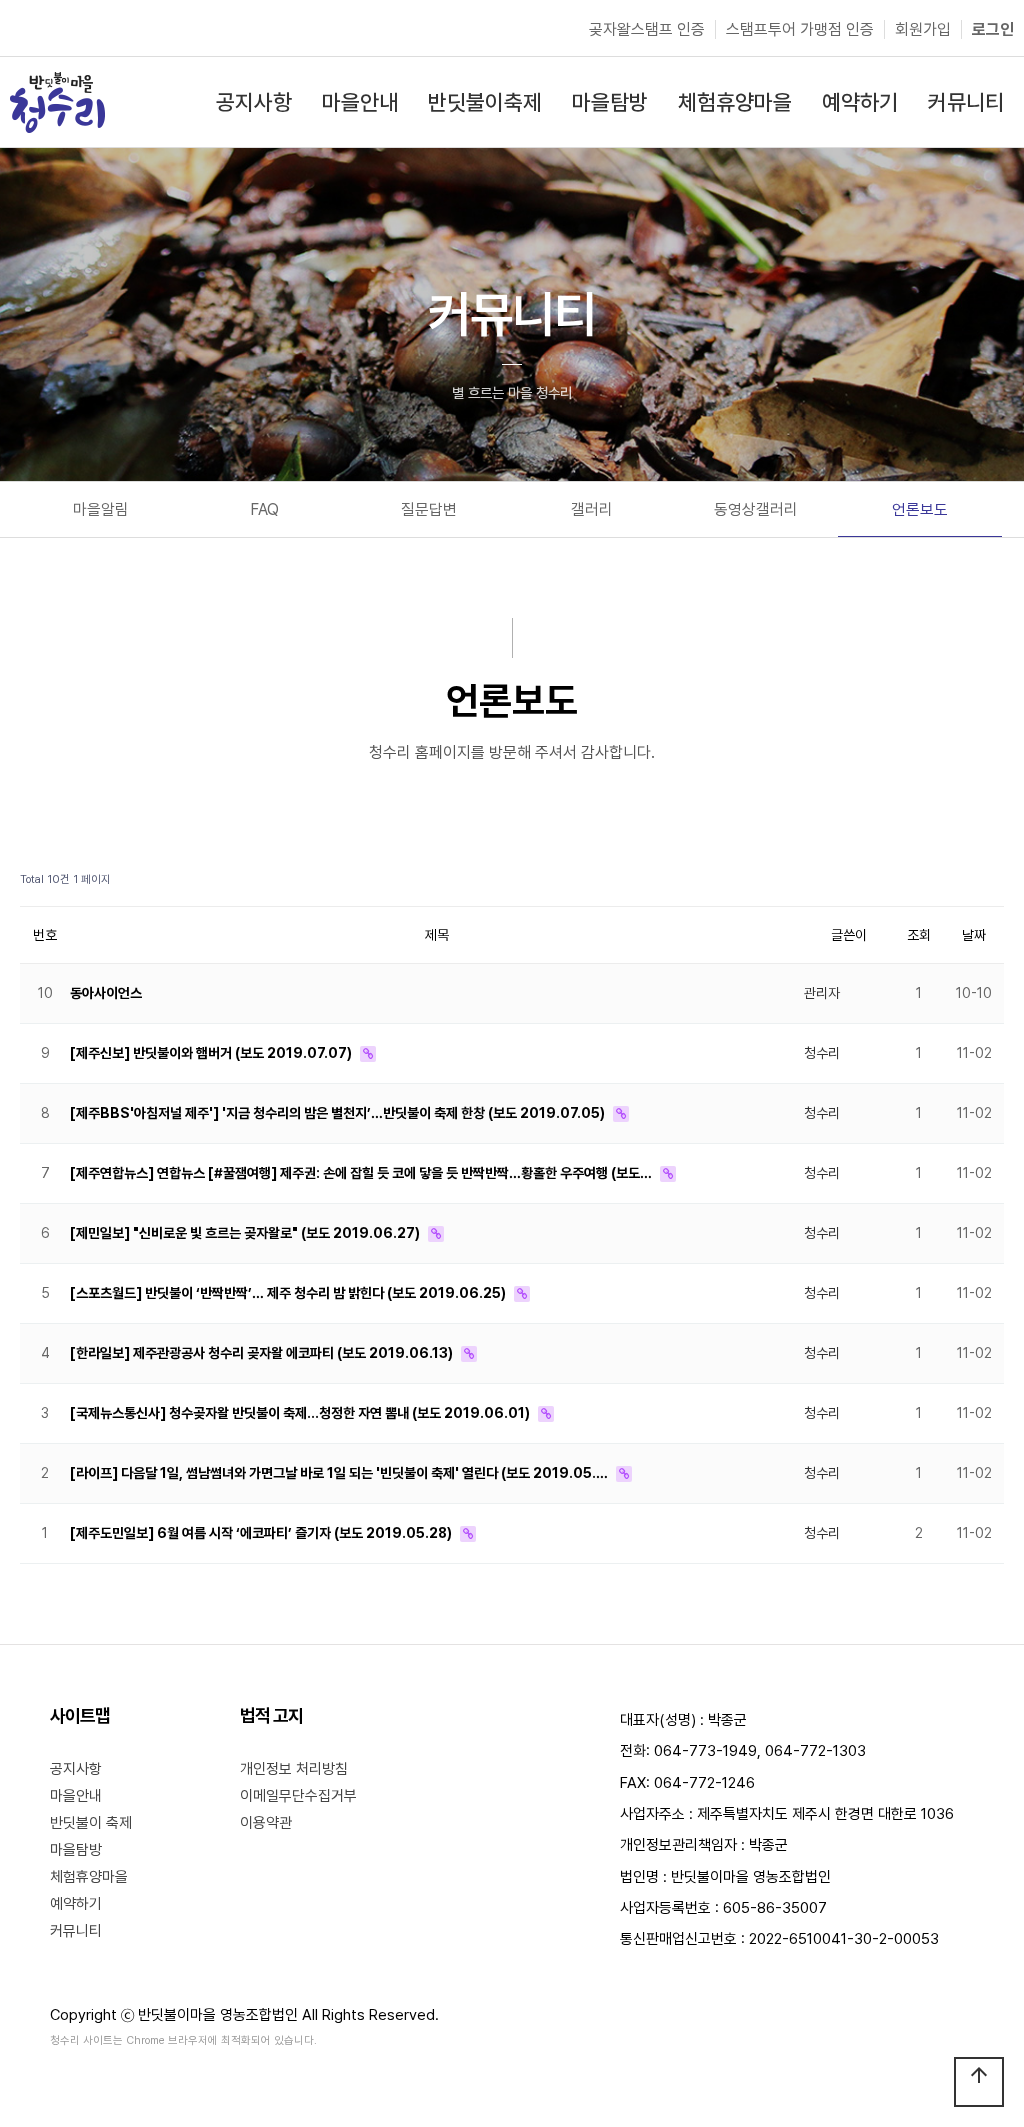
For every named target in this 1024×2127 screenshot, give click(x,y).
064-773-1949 (705, 1751)
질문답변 (429, 509)
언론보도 (920, 509)
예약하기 (76, 1904)
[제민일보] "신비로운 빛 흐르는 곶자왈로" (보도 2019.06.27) (246, 1233)
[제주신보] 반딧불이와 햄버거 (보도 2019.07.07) (212, 1053)
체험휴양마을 (89, 1877)
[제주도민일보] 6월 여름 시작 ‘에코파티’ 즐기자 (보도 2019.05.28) (262, 1533)
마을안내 (76, 1796)
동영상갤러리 (756, 509)
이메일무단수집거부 (298, 1796)
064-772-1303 (815, 1751)
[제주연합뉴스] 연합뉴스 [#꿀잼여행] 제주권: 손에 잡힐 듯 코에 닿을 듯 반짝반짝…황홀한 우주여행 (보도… (362, 1173)
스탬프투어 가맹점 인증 (800, 29)
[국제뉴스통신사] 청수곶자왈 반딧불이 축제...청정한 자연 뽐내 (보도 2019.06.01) (301, 1413)
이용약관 (266, 1823)
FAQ (265, 509)
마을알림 (101, 509)
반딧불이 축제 (91, 1823)
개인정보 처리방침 (294, 1769)
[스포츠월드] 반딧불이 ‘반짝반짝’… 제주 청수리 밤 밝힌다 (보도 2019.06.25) (289, 1293)
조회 (919, 935)
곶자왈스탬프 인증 (647, 29)
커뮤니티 (76, 1931)
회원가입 (923, 29)
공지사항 (76, 1769)
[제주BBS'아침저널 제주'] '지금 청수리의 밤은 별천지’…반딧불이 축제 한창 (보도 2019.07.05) (339, 1113)
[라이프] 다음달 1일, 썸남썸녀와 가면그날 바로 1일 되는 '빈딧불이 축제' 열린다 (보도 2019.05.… (340, 1473)
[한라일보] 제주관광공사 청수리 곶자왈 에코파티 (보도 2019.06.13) (263, 1353)
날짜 (974, 935)
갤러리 (592, 509)
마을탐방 (76, 1850)
